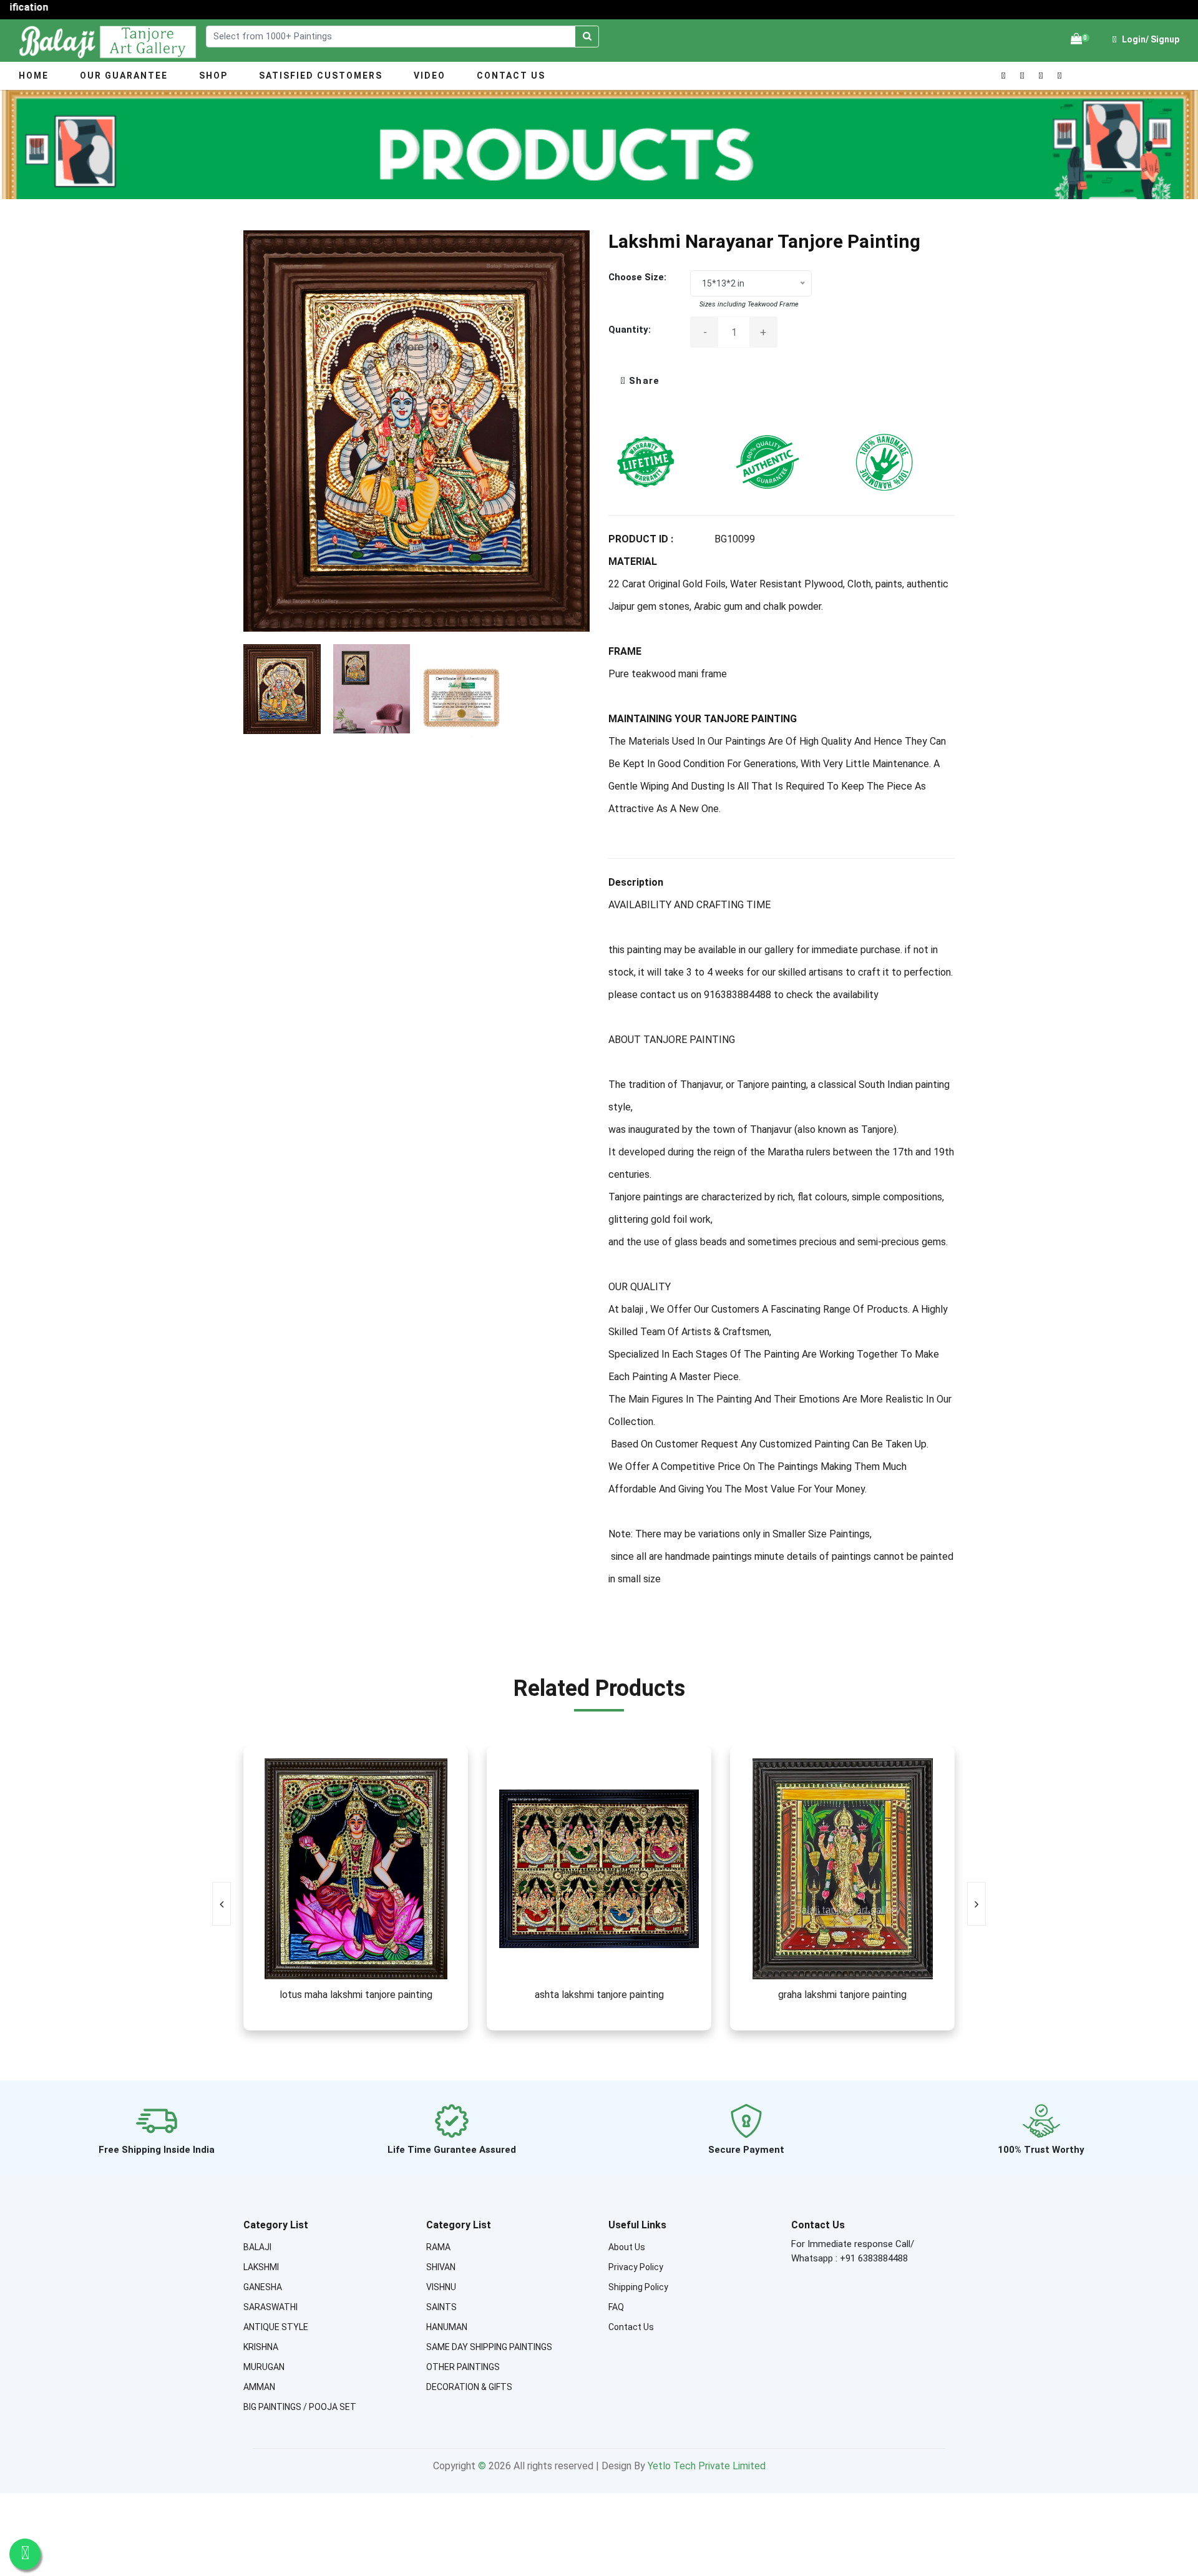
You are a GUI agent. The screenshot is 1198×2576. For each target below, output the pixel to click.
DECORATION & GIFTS (469, 2387)
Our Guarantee (124, 76)
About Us (627, 2247)
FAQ (616, 2307)
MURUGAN (264, 2367)
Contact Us (511, 76)
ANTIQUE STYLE (276, 2327)
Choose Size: (637, 277)
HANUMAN (447, 2327)
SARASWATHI (270, 2307)
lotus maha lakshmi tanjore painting (356, 1995)
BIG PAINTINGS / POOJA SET (300, 2407)
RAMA (438, 2247)
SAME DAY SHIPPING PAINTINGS (489, 2347)
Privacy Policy (636, 2267)
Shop (213, 76)
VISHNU (441, 2287)
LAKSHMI (261, 2267)
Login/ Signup (1150, 39)
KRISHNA (261, 2347)
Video (430, 76)
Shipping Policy (638, 2287)
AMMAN (259, 2387)
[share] (622, 381)
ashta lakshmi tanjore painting (599, 1995)
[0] (1076, 39)
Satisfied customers (321, 76)
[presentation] (222, 1904)
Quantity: (630, 330)
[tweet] (634, 381)
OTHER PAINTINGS (463, 2367)
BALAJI (257, 2247)
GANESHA (263, 2287)
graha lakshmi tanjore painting (842, 1995)
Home (34, 76)
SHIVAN (441, 2267)
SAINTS (441, 2307)
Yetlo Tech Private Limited (707, 2466)
